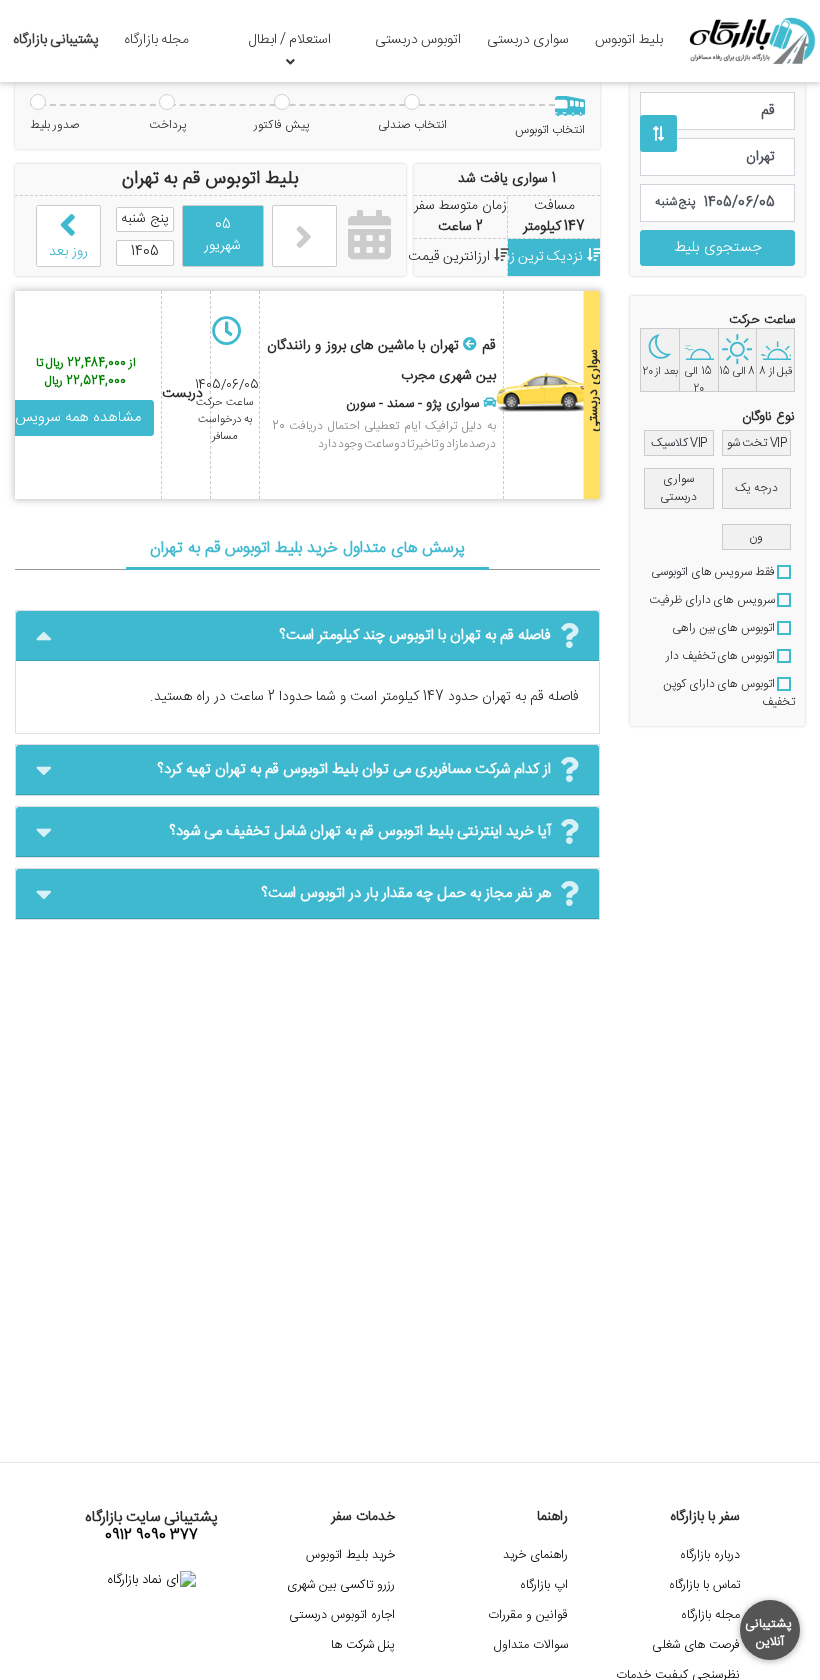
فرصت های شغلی (696, 1645)
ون (756, 537)
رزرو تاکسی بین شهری (341, 1585)
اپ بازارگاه (544, 1585)
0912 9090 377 (151, 1536)
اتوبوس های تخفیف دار (721, 656)
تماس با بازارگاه (704, 1585)
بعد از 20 (660, 372)
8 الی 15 (737, 372)
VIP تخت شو (757, 443)
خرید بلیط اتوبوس (350, 1555)
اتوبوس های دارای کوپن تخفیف (729, 693)
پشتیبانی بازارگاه (56, 40)
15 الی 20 (698, 377)
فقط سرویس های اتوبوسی (714, 572)
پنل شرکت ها (363, 1645)
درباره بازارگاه (710, 1555)
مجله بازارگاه (156, 40)
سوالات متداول (531, 1645)
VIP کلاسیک (679, 443)
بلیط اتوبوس (629, 40)
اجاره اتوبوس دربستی (342, 1615)
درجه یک (756, 488)
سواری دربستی (528, 40)
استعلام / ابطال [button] (290, 40)
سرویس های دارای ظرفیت (713, 600)
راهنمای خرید (535, 1555)
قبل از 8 (775, 372)
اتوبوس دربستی (418, 40)
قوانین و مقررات (528, 1615)
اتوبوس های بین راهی (724, 628)
